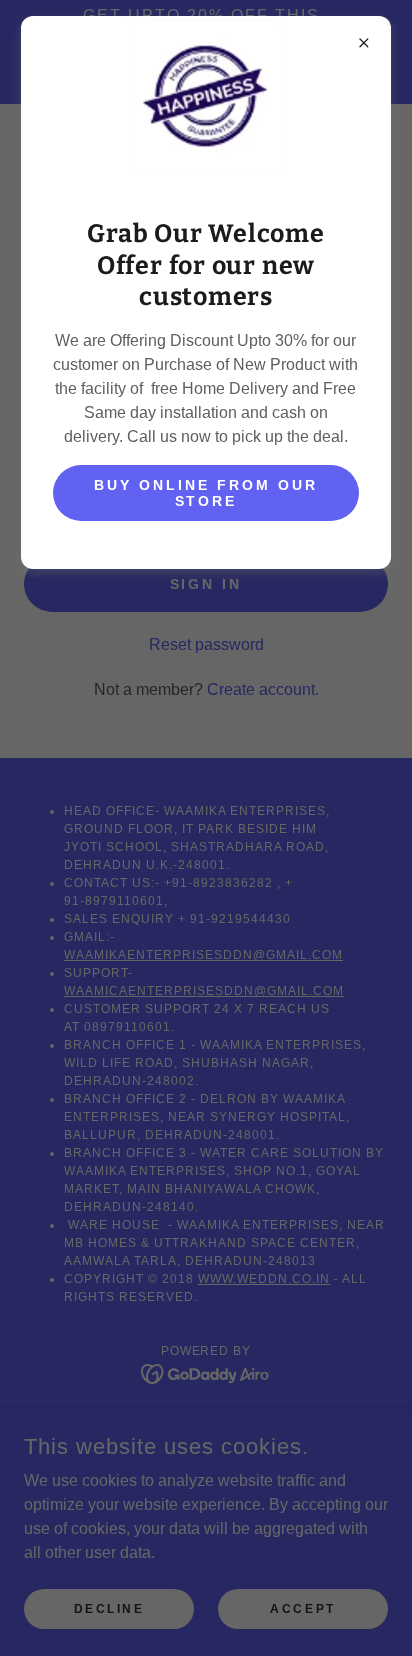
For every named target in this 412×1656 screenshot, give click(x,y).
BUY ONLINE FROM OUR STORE (206, 493)
